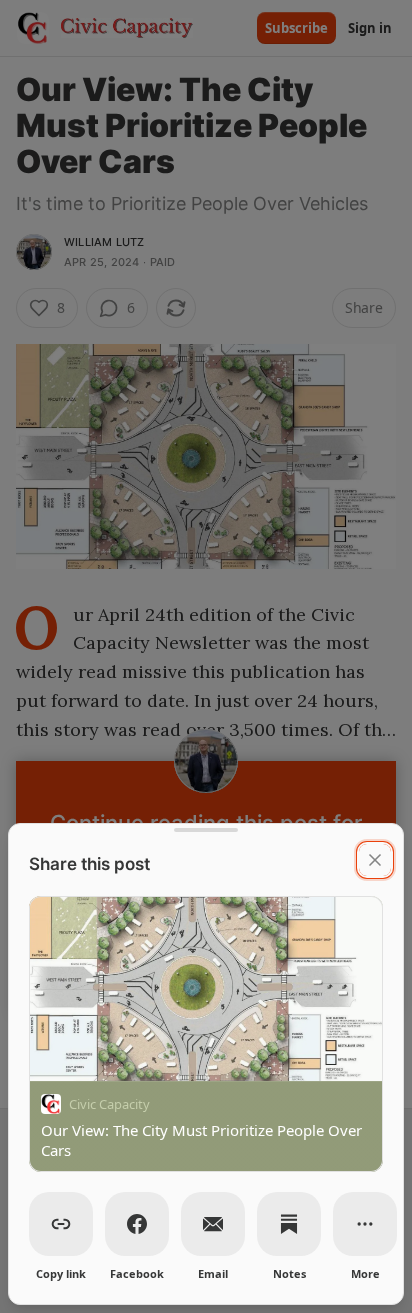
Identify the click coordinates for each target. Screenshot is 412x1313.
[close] (375, 860)
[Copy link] (61, 1224)
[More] (365, 1224)
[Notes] (289, 1224)
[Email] (213, 1224)
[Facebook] (137, 1224)
